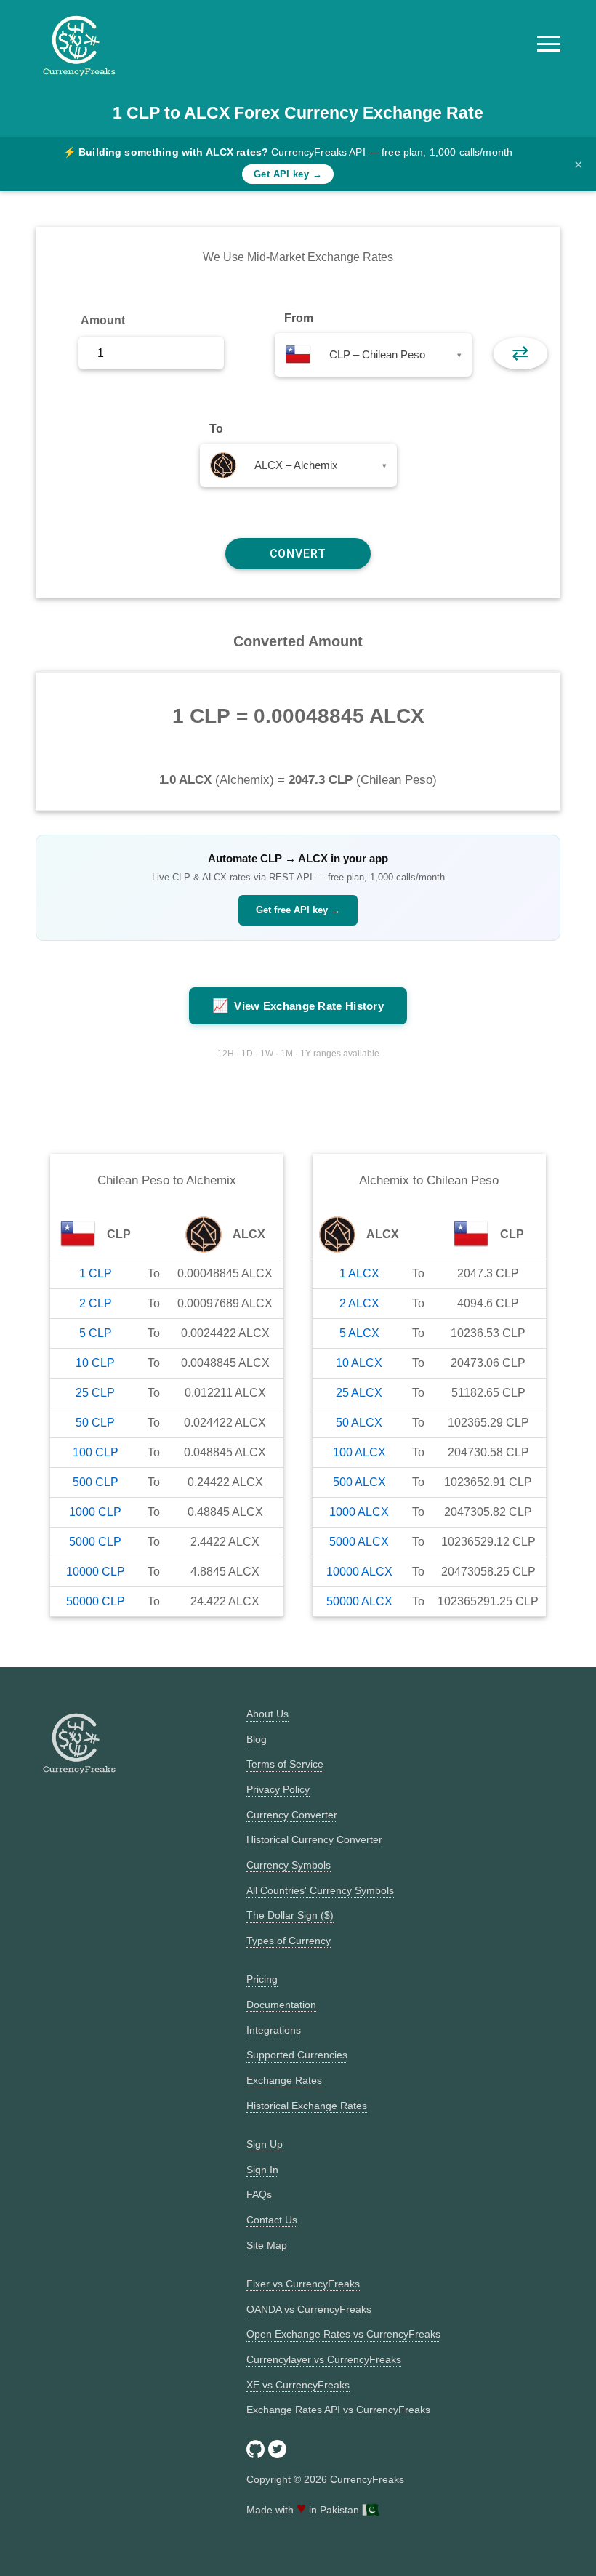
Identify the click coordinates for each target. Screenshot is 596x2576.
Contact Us (272, 2220)
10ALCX (359, 1363)
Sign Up (265, 2144)
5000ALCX (359, 1542)
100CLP (96, 1452)
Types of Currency (289, 1941)
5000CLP (95, 1542)
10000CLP (96, 1572)
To (216, 429)
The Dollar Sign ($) (290, 1915)
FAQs (259, 2194)
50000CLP (96, 1601)
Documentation (281, 2005)
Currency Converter (292, 1815)
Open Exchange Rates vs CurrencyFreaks (343, 2334)
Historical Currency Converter (314, 1839)
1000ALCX (359, 1512)
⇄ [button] (520, 353)
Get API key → (288, 174)
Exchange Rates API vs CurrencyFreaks (338, 2410)
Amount (103, 320)
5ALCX (359, 1333)
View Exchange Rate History (298, 1006)
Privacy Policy (278, 1789)
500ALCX (359, 1482)
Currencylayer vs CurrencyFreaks (324, 2359)
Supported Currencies (297, 2055)
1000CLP (95, 1512)
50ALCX (359, 1423)
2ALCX (359, 1303)
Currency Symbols (289, 1865)
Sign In (262, 2170)
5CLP (96, 1333)
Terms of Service (285, 1764)
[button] (549, 44)
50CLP (95, 1423)
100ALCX (359, 1452)
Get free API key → (298, 910)
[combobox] (373, 355)
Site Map (267, 2245)
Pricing (262, 1979)
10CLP (95, 1363)
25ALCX (359, 1393)
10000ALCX (359, 1572)
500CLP (96, 1482)
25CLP (95, 1393)
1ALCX (359, 1273)
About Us (267, 1714)
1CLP (96, 1273)
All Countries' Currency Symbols (320, 1890)
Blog (257, 1739)
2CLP (96, 1303)
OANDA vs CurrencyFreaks (309, 2309)
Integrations (274, 2030)
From (299, 318)
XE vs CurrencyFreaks (298, 2385)
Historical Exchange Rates (307, 2106)
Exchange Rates (284, 2080)
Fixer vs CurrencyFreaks (303, 2284)
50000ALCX (359, 1601)
